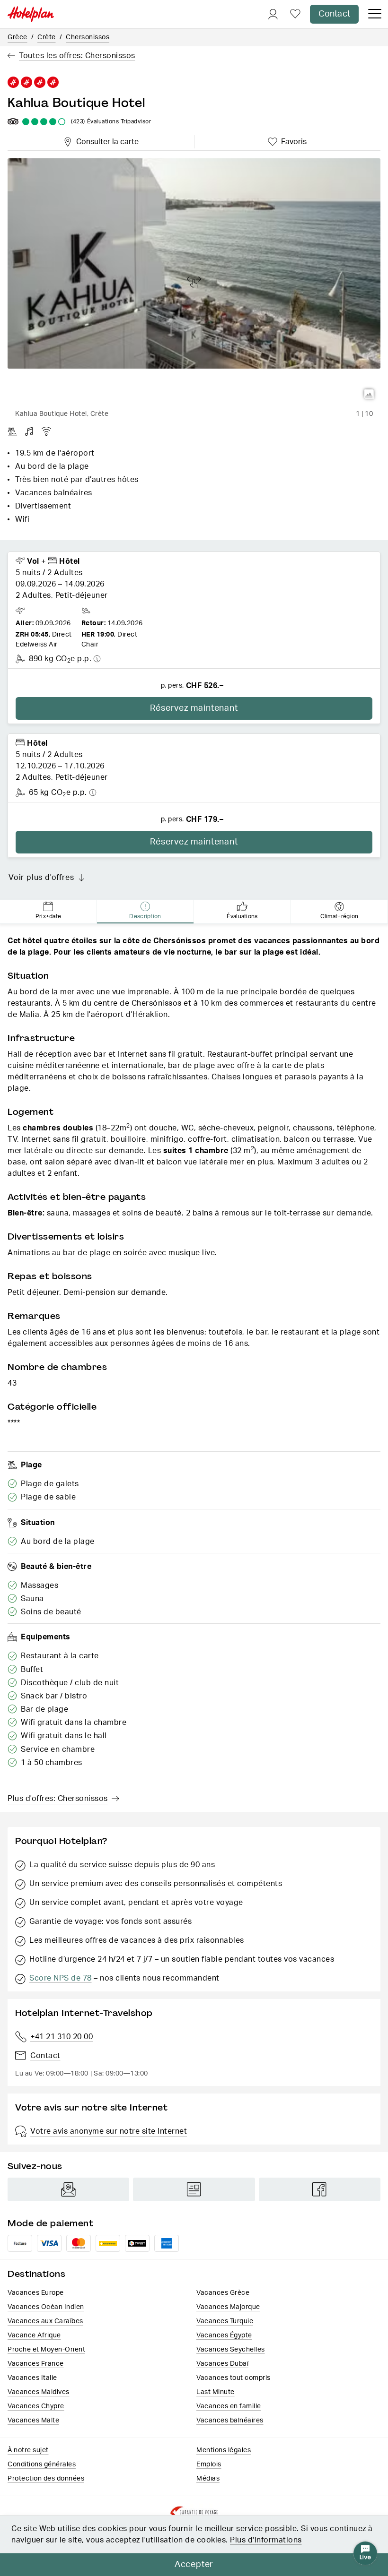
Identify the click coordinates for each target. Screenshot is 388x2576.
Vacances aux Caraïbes (45, 2321)
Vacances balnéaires (230, 2421)
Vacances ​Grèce (223, 2293)
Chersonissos (88, 37)
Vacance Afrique (34, 2335)
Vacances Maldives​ (39, 2392)
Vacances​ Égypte (224, 2335)
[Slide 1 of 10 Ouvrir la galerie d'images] (194, 282)
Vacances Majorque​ (228, 2307)
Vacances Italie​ (32, 2378)
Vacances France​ (36, 2364)
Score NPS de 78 (61, 1978)
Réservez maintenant (194, 708)
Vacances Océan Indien (46, 2307)
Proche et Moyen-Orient (46, 2350)
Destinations (36, 2274)
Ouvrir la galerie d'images (369, 394)
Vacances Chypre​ (36, 2406)
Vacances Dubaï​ (222, 2364)
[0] (295, 14)
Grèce (18, 37)
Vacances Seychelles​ (231, 2350)
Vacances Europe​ (36, 2293)
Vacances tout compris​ (234, 2378)
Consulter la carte (106, 140)
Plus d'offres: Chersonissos (58, 1799)
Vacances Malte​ (33, 2421)
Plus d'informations (266, 2540)
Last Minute (216, 2392)
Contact (334, 14)
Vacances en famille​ (229, 2406)
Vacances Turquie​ (225, 2321)
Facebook (320, 2189)
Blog (194, 2189)
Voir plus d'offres (41, 878)
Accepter (194, 2565)
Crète (47, 37)
